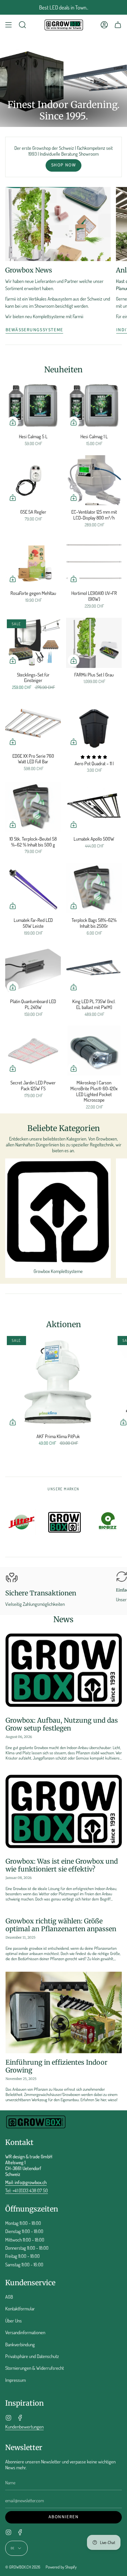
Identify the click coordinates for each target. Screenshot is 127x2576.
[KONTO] (104, 25)
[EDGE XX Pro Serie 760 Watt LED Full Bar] (33, 724)
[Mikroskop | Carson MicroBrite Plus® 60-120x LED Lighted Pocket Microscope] (94, 1051)
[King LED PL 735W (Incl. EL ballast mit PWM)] (94, 970)
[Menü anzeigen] (8, 25)
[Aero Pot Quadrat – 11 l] (94, 724)
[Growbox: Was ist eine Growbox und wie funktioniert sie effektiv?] (64, 1812)
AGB (9, 2297)
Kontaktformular (20, 2308)
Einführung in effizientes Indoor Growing (56, 2066)
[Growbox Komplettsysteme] (58, 1211)
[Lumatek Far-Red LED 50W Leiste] (33, 888)
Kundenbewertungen (24, 2427)
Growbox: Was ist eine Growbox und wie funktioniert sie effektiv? (62, 1865)
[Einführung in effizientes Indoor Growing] (64, 2012)
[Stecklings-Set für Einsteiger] (33, 643)
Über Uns (14, 2320)
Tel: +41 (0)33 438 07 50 (27, 2190)
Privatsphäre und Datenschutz (32, 2356)
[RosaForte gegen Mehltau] (33, 562)
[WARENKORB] (118, 25)
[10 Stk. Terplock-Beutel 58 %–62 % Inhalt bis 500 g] (33, 807)
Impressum (15, 2380)
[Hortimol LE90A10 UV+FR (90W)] (94, 562)
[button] (22, 25)
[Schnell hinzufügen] (13, 422)
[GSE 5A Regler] (33, 480)
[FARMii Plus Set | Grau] (94, 643)
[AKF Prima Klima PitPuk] (58, 1382)
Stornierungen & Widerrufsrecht (35, 2368)
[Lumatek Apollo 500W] (94, 807)
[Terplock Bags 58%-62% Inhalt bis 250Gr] (94, 888)
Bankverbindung (20, 2344)
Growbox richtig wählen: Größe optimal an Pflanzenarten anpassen (61, 1925)
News (63, 1619)
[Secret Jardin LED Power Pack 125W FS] (33, 1051)
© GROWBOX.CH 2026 (23, 2567)
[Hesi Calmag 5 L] (33, 405)
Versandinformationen (25, 2332)
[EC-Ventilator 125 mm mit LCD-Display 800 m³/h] (94, 480)
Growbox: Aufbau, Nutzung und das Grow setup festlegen (62, 1724)
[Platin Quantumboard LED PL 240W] (33, 970)
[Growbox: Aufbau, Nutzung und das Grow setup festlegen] (64, 1670)
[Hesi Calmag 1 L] (94, 405)
